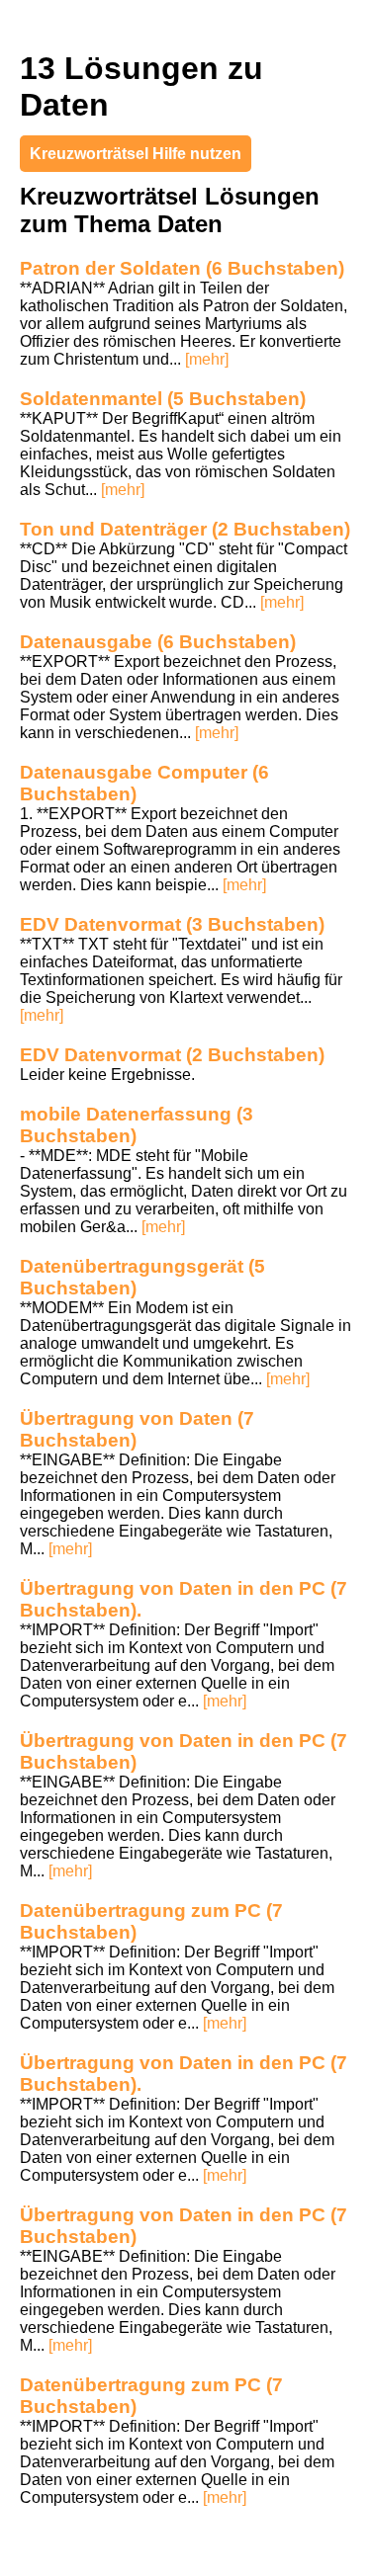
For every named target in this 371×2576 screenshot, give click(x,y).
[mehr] (207, 359)
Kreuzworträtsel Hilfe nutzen (136, 154)
